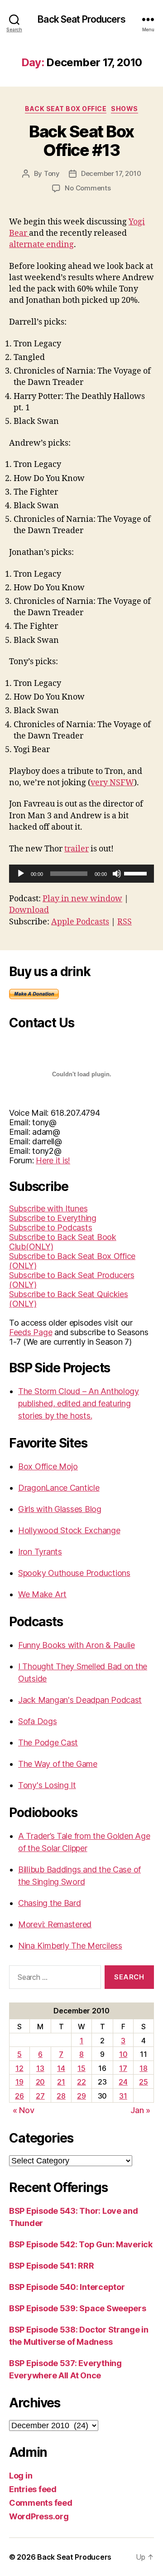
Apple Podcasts (80, 922)
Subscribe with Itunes (48, 1208)
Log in (21, 2476)
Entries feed (33, 2489)
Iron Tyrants (40, 1552)
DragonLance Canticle (59, 1488)
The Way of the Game (58, 1764)
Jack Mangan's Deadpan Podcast (80, 1700)
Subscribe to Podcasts (50, 1227)
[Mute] (117, 874)
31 (123, 2096)
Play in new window (82, 899)
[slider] (137, 873)
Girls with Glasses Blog (60, 1509)
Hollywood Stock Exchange (69, 1530)
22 (81, 2082)
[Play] (21, 874)
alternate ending (41, 245)
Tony (52, 173)
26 (19, 2096)
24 (123, 2082)
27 (40, 2096)
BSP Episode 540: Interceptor (67, 2287)
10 (123, 2054)
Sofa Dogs (38, 1721)
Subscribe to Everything (53, 1218)
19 (19, 2082)
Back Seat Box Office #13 (81, 141)
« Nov (24, 2110)
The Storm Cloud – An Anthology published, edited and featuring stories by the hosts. (79, 1403)
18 (143, 2068)
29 (81, 2096)
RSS (125, 922)
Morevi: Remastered (55, 1924)
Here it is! (53, 1160)
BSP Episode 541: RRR (52, 2266)
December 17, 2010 (111, 173)
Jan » (140, 2110)
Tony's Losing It (47, 1785)
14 (61, 2068)
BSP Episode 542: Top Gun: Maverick (81, 2244)
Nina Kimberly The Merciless (70, 1946)
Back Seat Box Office (66, 109)
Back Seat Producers (81, 19)
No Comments (88, 188)
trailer (77, 849)
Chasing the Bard (50, 1903)
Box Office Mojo (48, 1466)
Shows (125, 109)
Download (29, 910)
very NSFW (112, 783)
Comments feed (41, 2503)
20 (40, 2082)
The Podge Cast (48, 1742)
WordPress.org (39, 2516)
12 (19, 2068)
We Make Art (42, 1594)
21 (61, 2082)
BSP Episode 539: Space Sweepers (78, 2308)
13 (40, 2068)
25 (143, 2082)
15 (81, 2068)
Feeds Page (31, 1332)
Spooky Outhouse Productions (74, 1573)
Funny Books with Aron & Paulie (77, 1645)
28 (61, 2096)
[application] (81, 874)
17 (123, 2068)
